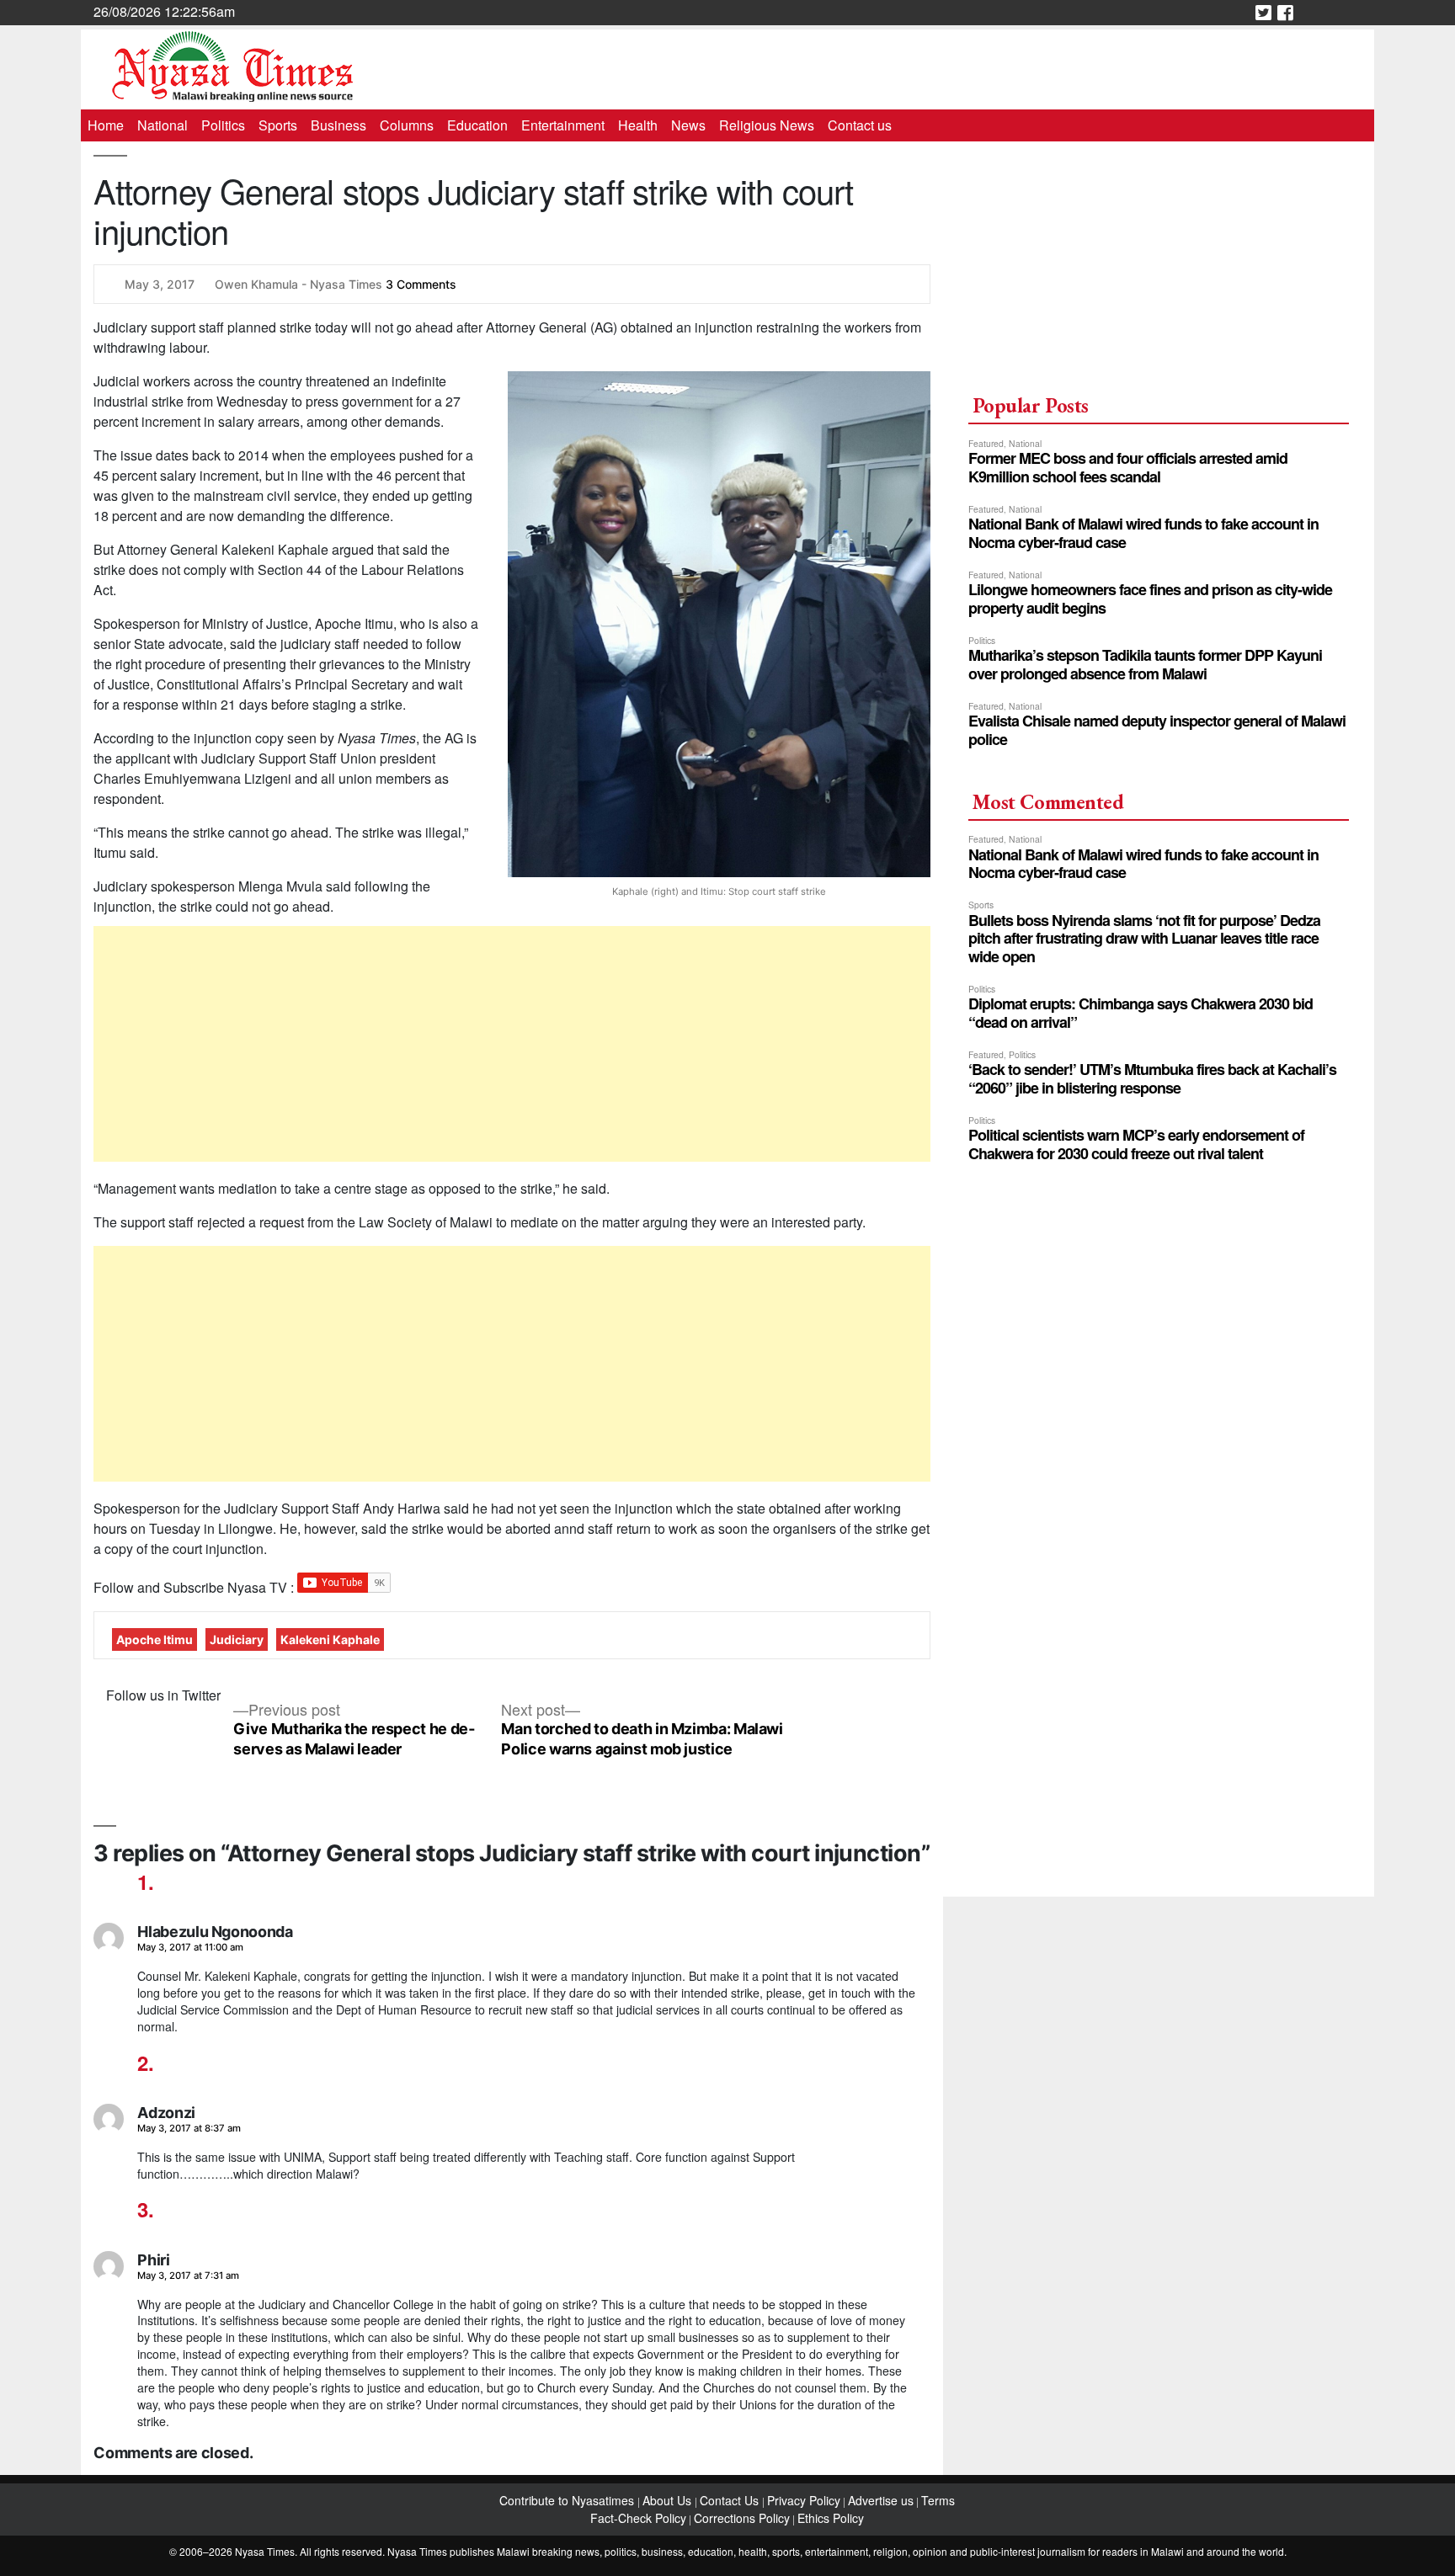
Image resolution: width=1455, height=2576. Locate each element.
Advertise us (881, 2500)
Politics (223, 125)
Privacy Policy (804, 2500)
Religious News (767, 125)
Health (638, 125)
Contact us (860, 125)
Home (106, 125)
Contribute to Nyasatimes (568, 2500)
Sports (278, 125)
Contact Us (731, 2500)
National (163, 125)
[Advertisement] (512, 1044)
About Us (669, 2500)
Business (338, 125)
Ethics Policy (831, 2518)
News (688, 125)
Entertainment (563, 125)
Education (477, 125)
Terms (938, 2500)
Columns (407, 125)
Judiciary (237, 1639)
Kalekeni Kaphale (330, 1639)
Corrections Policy (742, 2518)
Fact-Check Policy (638, 2518)
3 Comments (421, 284)
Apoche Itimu (155, 1639)
